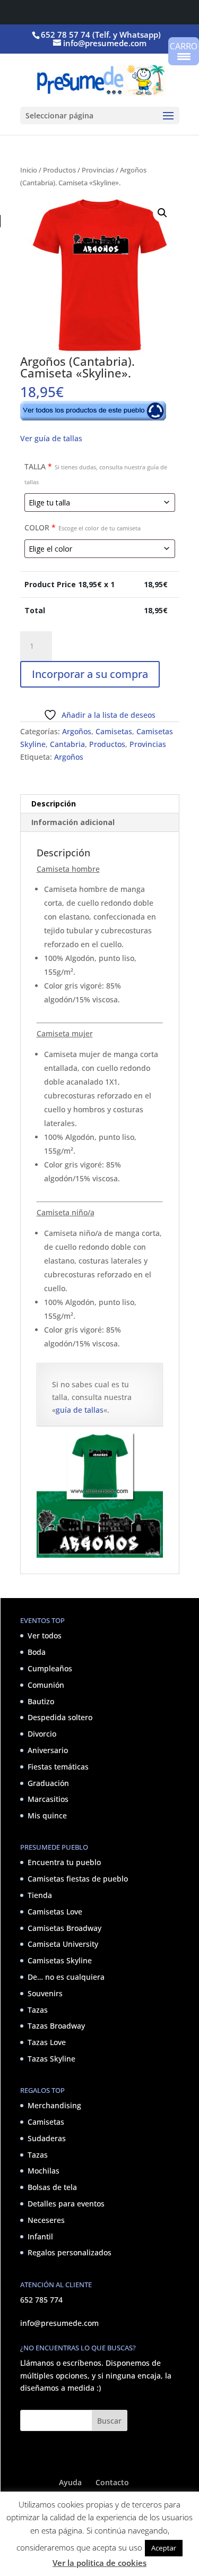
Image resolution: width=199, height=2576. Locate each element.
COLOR (83, 527)
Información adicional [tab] (73, 822)
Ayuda (70, 2482)
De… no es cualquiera (66, 1977)
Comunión (46, 1685)
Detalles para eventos (66, 2204)
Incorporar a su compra (90, 674)
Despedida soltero (60, 1717)
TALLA (96, 474)
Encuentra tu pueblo (64, 1862)
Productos (59, 170)
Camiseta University (63, 1944)
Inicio (29, 170)
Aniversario (48, 1750)
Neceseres (46, 2220)
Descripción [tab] (54, 804)
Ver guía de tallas (51, 438)
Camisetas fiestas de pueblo (78, 1879)
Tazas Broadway (56, 2026)
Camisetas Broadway (64, 1928)
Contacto (112, 2482)
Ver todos (45, 1635)
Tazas (38, 2010)
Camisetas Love (55, 1912)
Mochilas (44, 2171)
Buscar (109, 2421)
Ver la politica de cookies (99, 2563)
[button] (162, 213)
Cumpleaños (50, 1668)
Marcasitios (48, 1799)
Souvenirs (45, 1993)
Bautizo (41, 1701)
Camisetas (114, 731)
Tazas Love (47, 2042)
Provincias (98, 170)
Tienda (40, 1895)
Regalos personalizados (70, 2252)
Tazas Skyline (51, 2059)
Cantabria (67, 744)
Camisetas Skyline (60, 1960)
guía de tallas (80, 1410)
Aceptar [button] (164, 2548)
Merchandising (54, 2105)
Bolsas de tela (52, 2187)
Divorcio (42, 1734)
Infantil (40, 2236)
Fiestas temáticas (58, 1767)
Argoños (77, 731)
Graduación (48, 1783)
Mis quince (47, 1815)
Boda (37, 1652)
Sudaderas (47, 2138)
